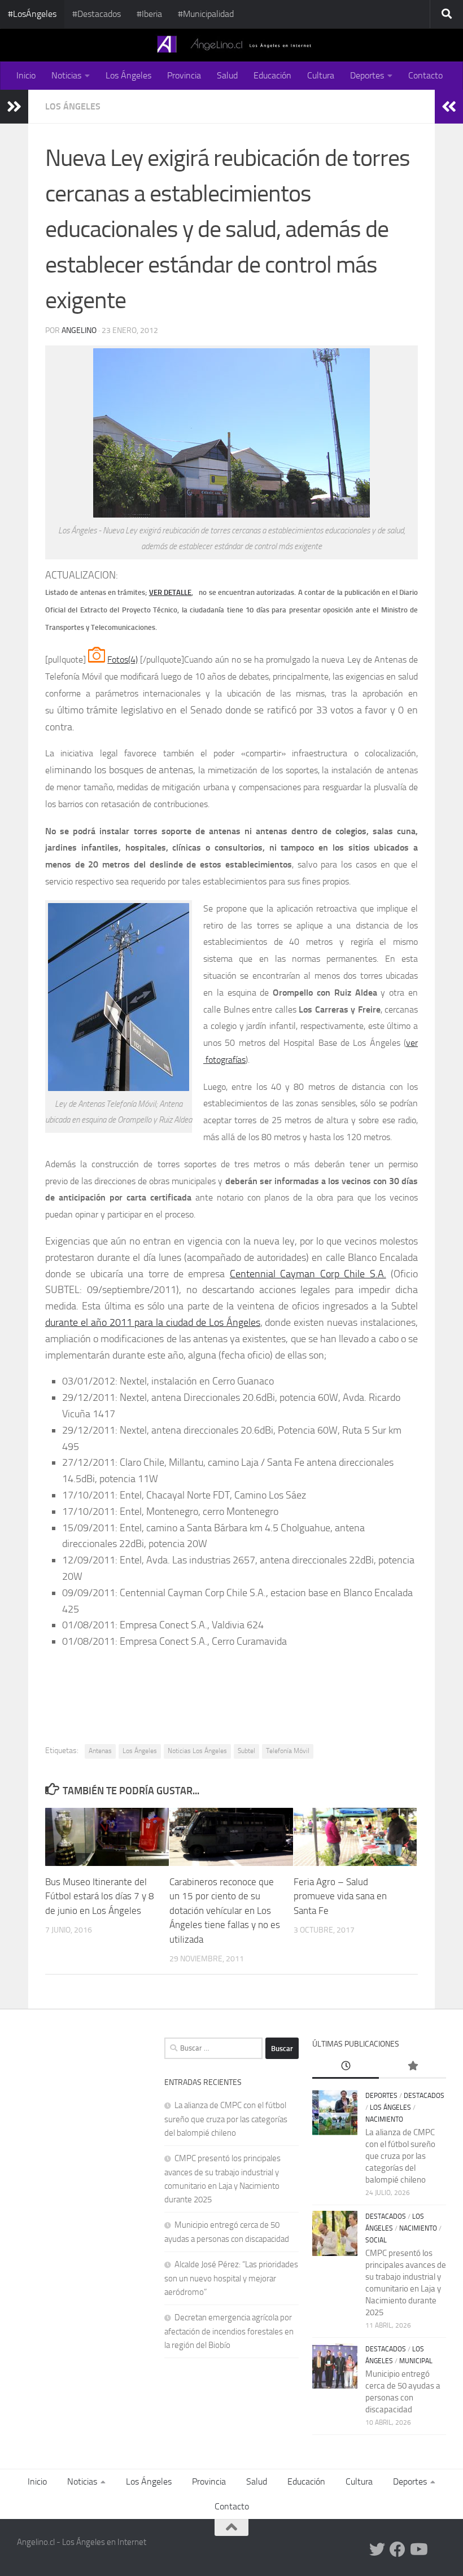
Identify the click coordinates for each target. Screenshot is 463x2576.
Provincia (184, 75)
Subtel (246, 1751)
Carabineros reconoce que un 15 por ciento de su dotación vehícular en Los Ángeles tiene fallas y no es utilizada (225, 1911)
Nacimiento (384, 2119)
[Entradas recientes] (346, 2067)
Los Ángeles (128, 75)
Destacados (424, 2096)
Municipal (416, 2361)
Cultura (321, 75)
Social (376, 2240)
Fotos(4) (123, 660)
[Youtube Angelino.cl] (418, 2549)
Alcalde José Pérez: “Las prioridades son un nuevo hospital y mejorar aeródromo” (231, 2278)
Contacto (425, 75)
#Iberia (149, 14)
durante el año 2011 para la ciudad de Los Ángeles (153, 1322)
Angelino (79, 330)
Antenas (100, 1751)
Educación (272, 75)
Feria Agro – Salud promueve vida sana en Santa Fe (340, 1896)
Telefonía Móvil (288, 1751)
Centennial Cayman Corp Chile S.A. (308, 1274)
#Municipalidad (206, 14)
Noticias (66, 75)
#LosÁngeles (32, 14)
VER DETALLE (170, 592)
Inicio (26, 75)
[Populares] (412, 2067)
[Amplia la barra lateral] (14, 107)
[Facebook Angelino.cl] (398, 2549)
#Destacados (97, 14)
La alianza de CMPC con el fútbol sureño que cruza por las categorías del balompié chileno (226, 2119)
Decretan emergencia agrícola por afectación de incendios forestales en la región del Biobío (229, 2331)
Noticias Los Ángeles (197, 1751)
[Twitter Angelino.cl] (377, 2549)
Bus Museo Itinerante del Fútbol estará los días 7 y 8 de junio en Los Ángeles (100, 1896)
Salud (227, 75)
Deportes (367, 75)
